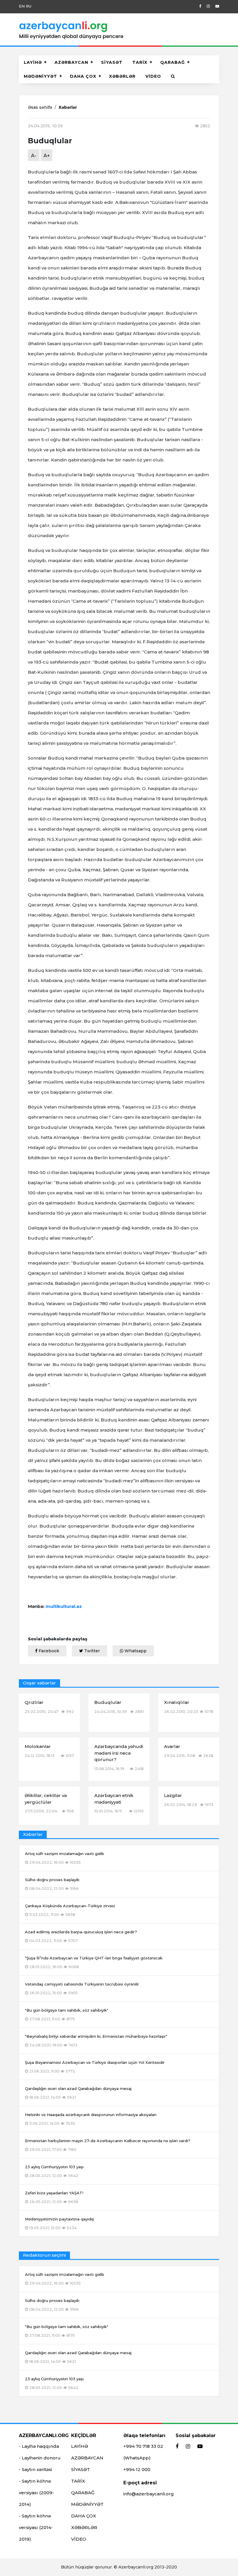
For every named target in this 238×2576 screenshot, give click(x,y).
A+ (47, 156)
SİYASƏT (112, 62)
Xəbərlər (68, 107)
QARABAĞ (173, 62)
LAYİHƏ (33, 62)
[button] (173, 76)
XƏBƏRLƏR (122, 76)
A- (34, 156)
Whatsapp (135, 1651)
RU (29, 6)
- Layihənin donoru (40, 2458)
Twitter (91, 1651)
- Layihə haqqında (39, 2446)
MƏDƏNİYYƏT (40, 76)
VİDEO (153, 76)
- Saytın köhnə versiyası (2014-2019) (36, 2527)
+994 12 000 (137, 2469)
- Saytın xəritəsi (35, 2469)
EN (22, 6)
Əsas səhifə (40, 107)
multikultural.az (64, 1606)
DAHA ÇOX (83, 76)
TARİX (140, 62)
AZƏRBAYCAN (71, 62)
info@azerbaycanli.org (149, 2494)
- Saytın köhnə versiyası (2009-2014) (36, 2493)
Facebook (48, 1651)
